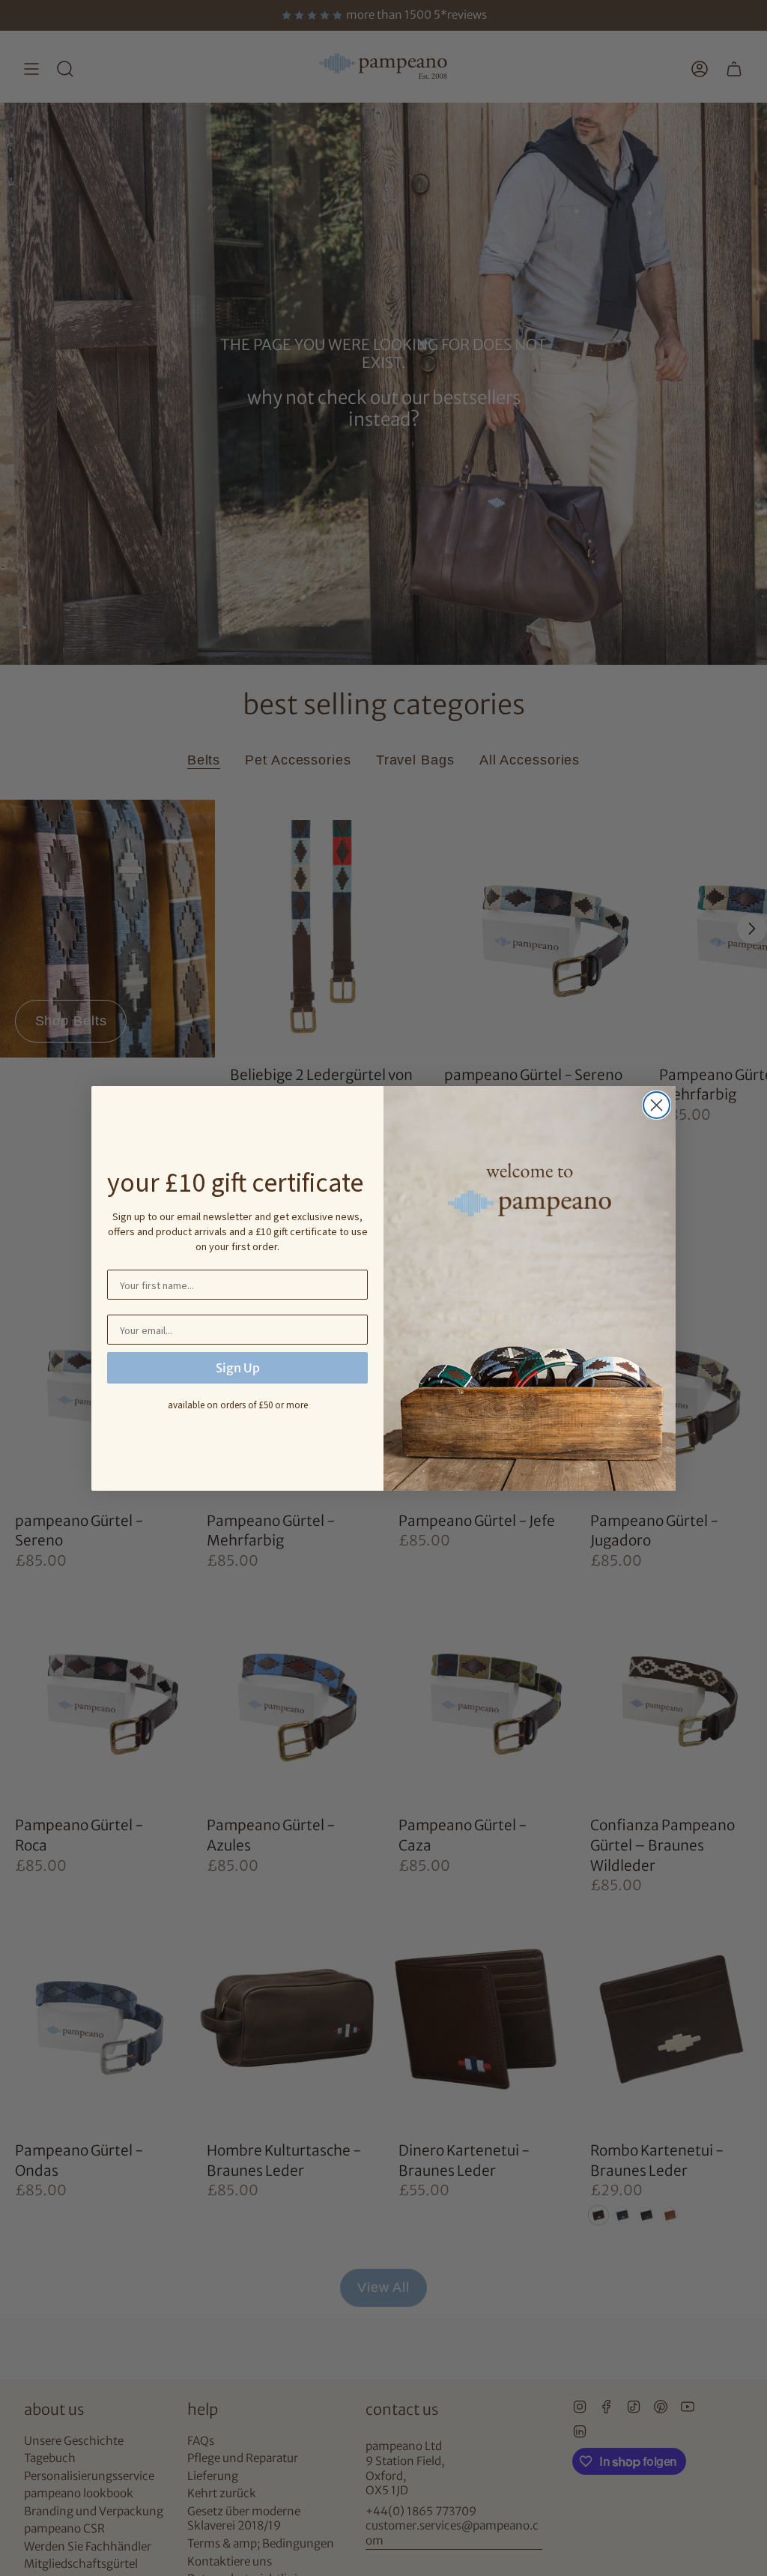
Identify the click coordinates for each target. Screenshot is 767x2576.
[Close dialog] (657, 1105)
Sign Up (238, 1368)
